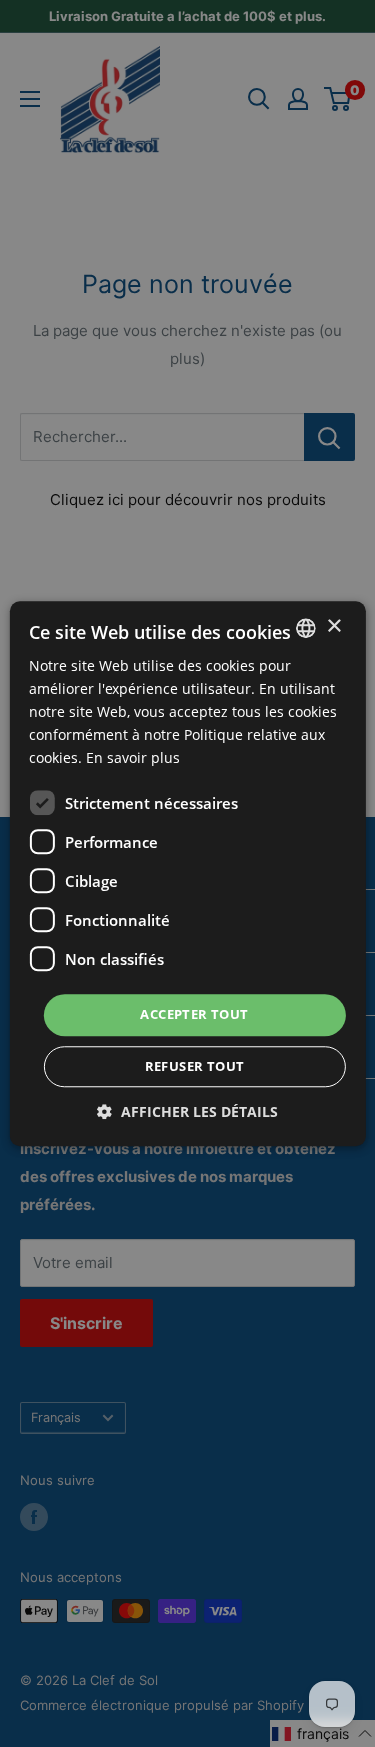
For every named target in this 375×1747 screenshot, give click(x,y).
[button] (187, 1111)
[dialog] (187, 873)
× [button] (333, 626)
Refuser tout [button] (195, 1066)
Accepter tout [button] (194, 1015)
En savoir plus (133, 758)
